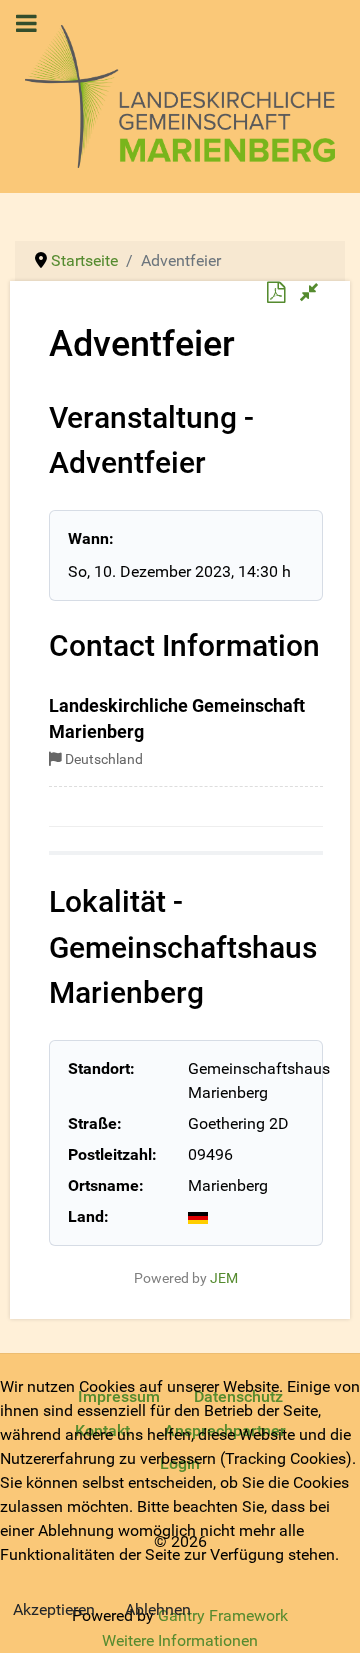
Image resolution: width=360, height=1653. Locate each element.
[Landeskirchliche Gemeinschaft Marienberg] (180, 94)
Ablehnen (158, 1609)
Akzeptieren (54, 1609)
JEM (224, 1278)
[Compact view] (309, 293)
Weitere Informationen (180, 1640)
